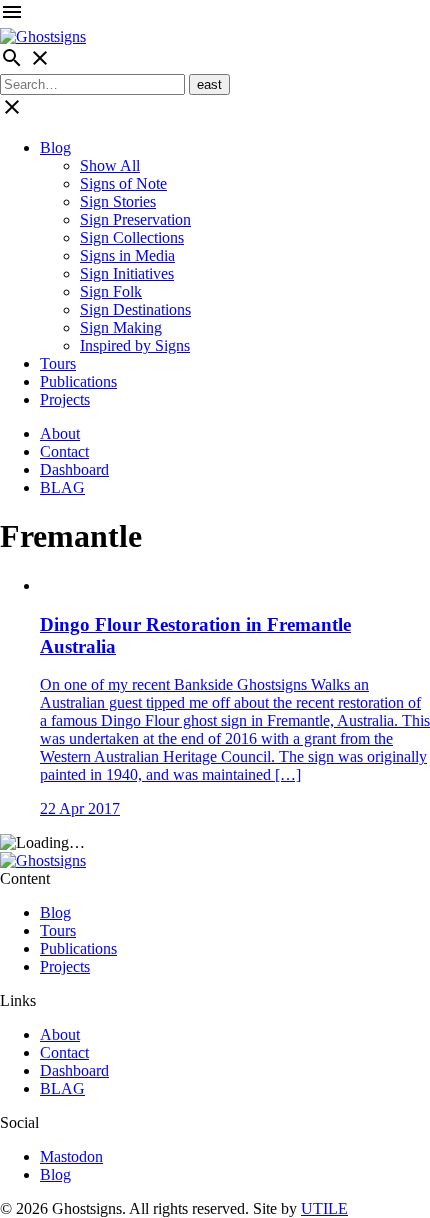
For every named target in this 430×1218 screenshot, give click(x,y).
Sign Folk (111, 291)
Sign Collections (132, 237)
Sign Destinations (135, 309)
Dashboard (74, 469)
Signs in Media (127, 255)
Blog (55, 147)
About (60, 433)
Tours (58, 363)
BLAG (62, 487)
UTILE (324, 1208)
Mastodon (71, 1156)
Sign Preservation (135, 219)
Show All (110, 165)
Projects (65, 399)
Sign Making (121, 327)
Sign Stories (118, 201)
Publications (78, 381)
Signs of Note (123, 183)
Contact (64, 451)
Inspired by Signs (135, 345)
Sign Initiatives (127, 273)
